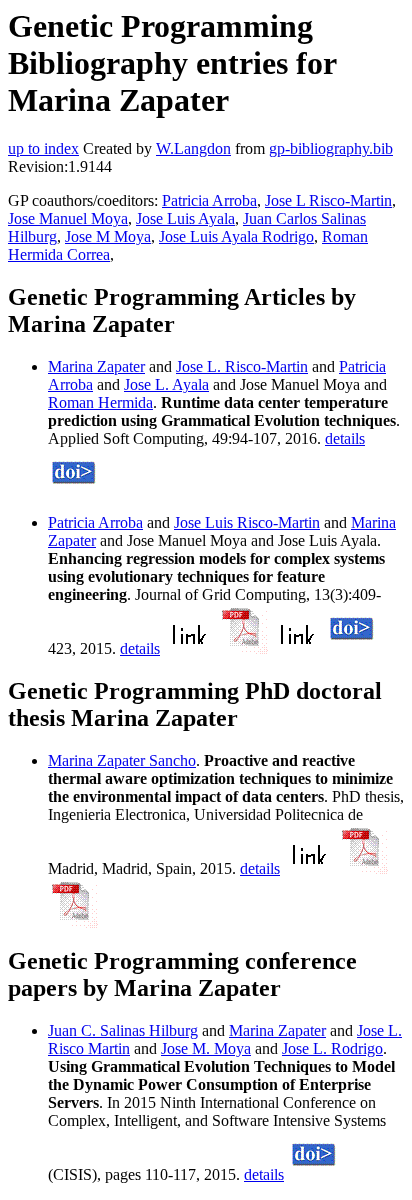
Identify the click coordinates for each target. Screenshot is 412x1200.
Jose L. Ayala (166, 384)
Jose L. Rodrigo (332, 1048)
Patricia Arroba (209, 200)
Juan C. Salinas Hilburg (123, 1030)
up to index (43, 148)
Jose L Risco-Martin (328, 200)
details (345, 438)
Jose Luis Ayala (185, 218)
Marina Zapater (96, 366)
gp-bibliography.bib (331, 148)
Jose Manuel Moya (68, 218)
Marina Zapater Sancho (122, 760)
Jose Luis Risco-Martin (247, 522)
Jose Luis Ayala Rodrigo (236, 236)
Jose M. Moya (206, 1048)
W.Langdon (193, 148)
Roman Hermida (100, 402)
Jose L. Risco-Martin (242, 366)
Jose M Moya (108, 236)
